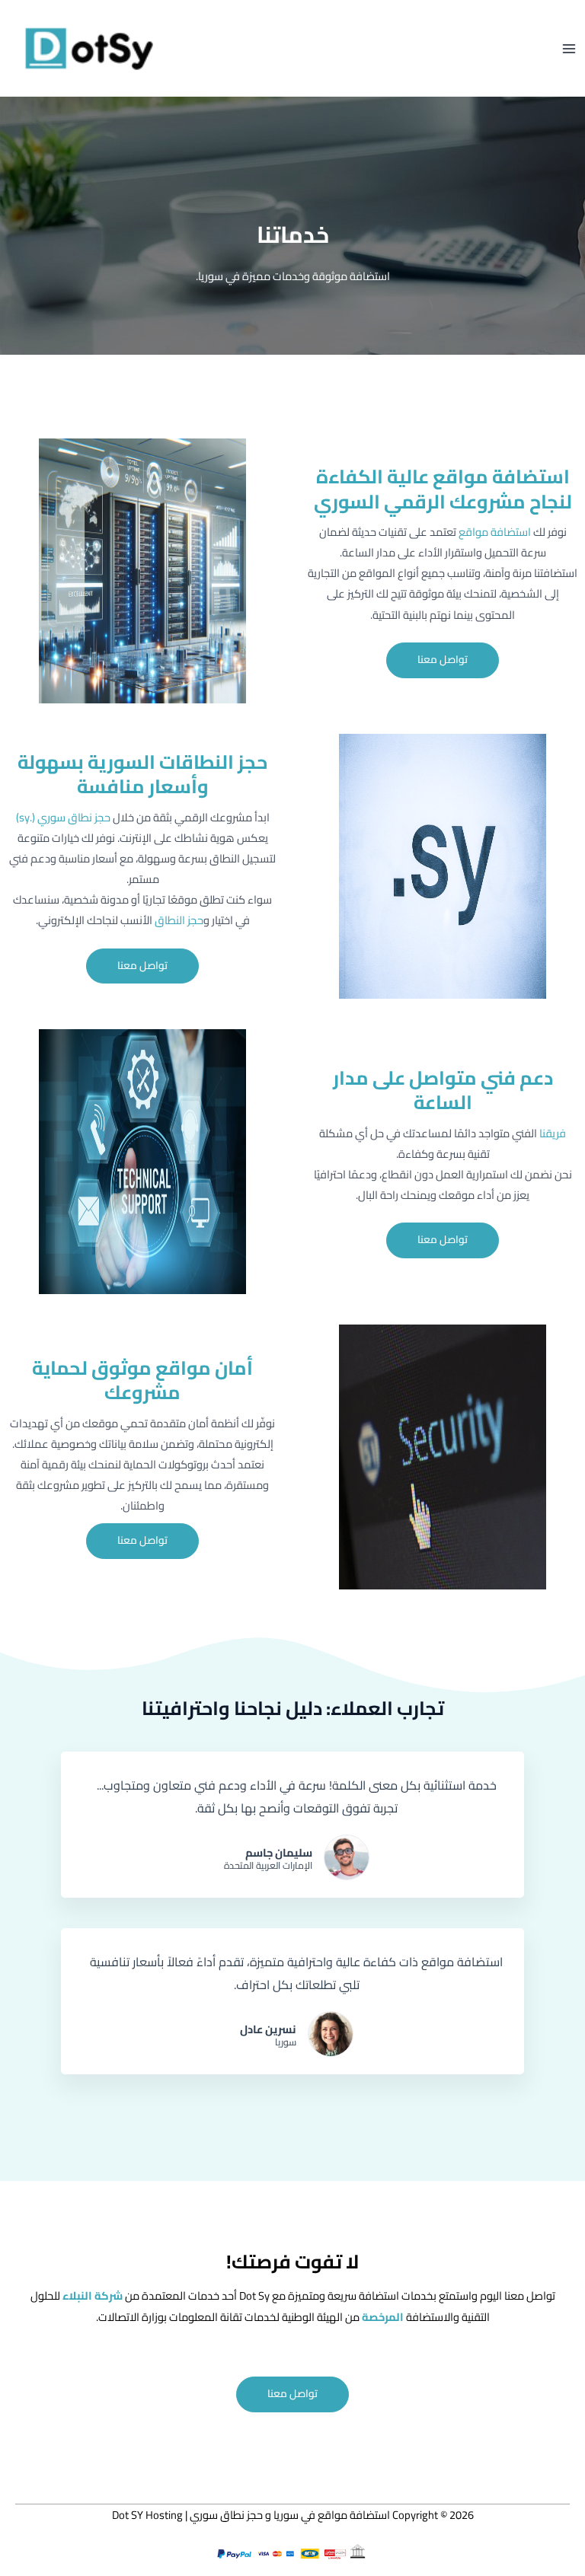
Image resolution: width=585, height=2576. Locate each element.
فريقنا (553, 1133)
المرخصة (382, 2317)
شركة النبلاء (91, 2295)
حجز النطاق (179, 920)
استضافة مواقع (495, 532)
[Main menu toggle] (569, 49)
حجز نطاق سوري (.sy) (63, 817)
